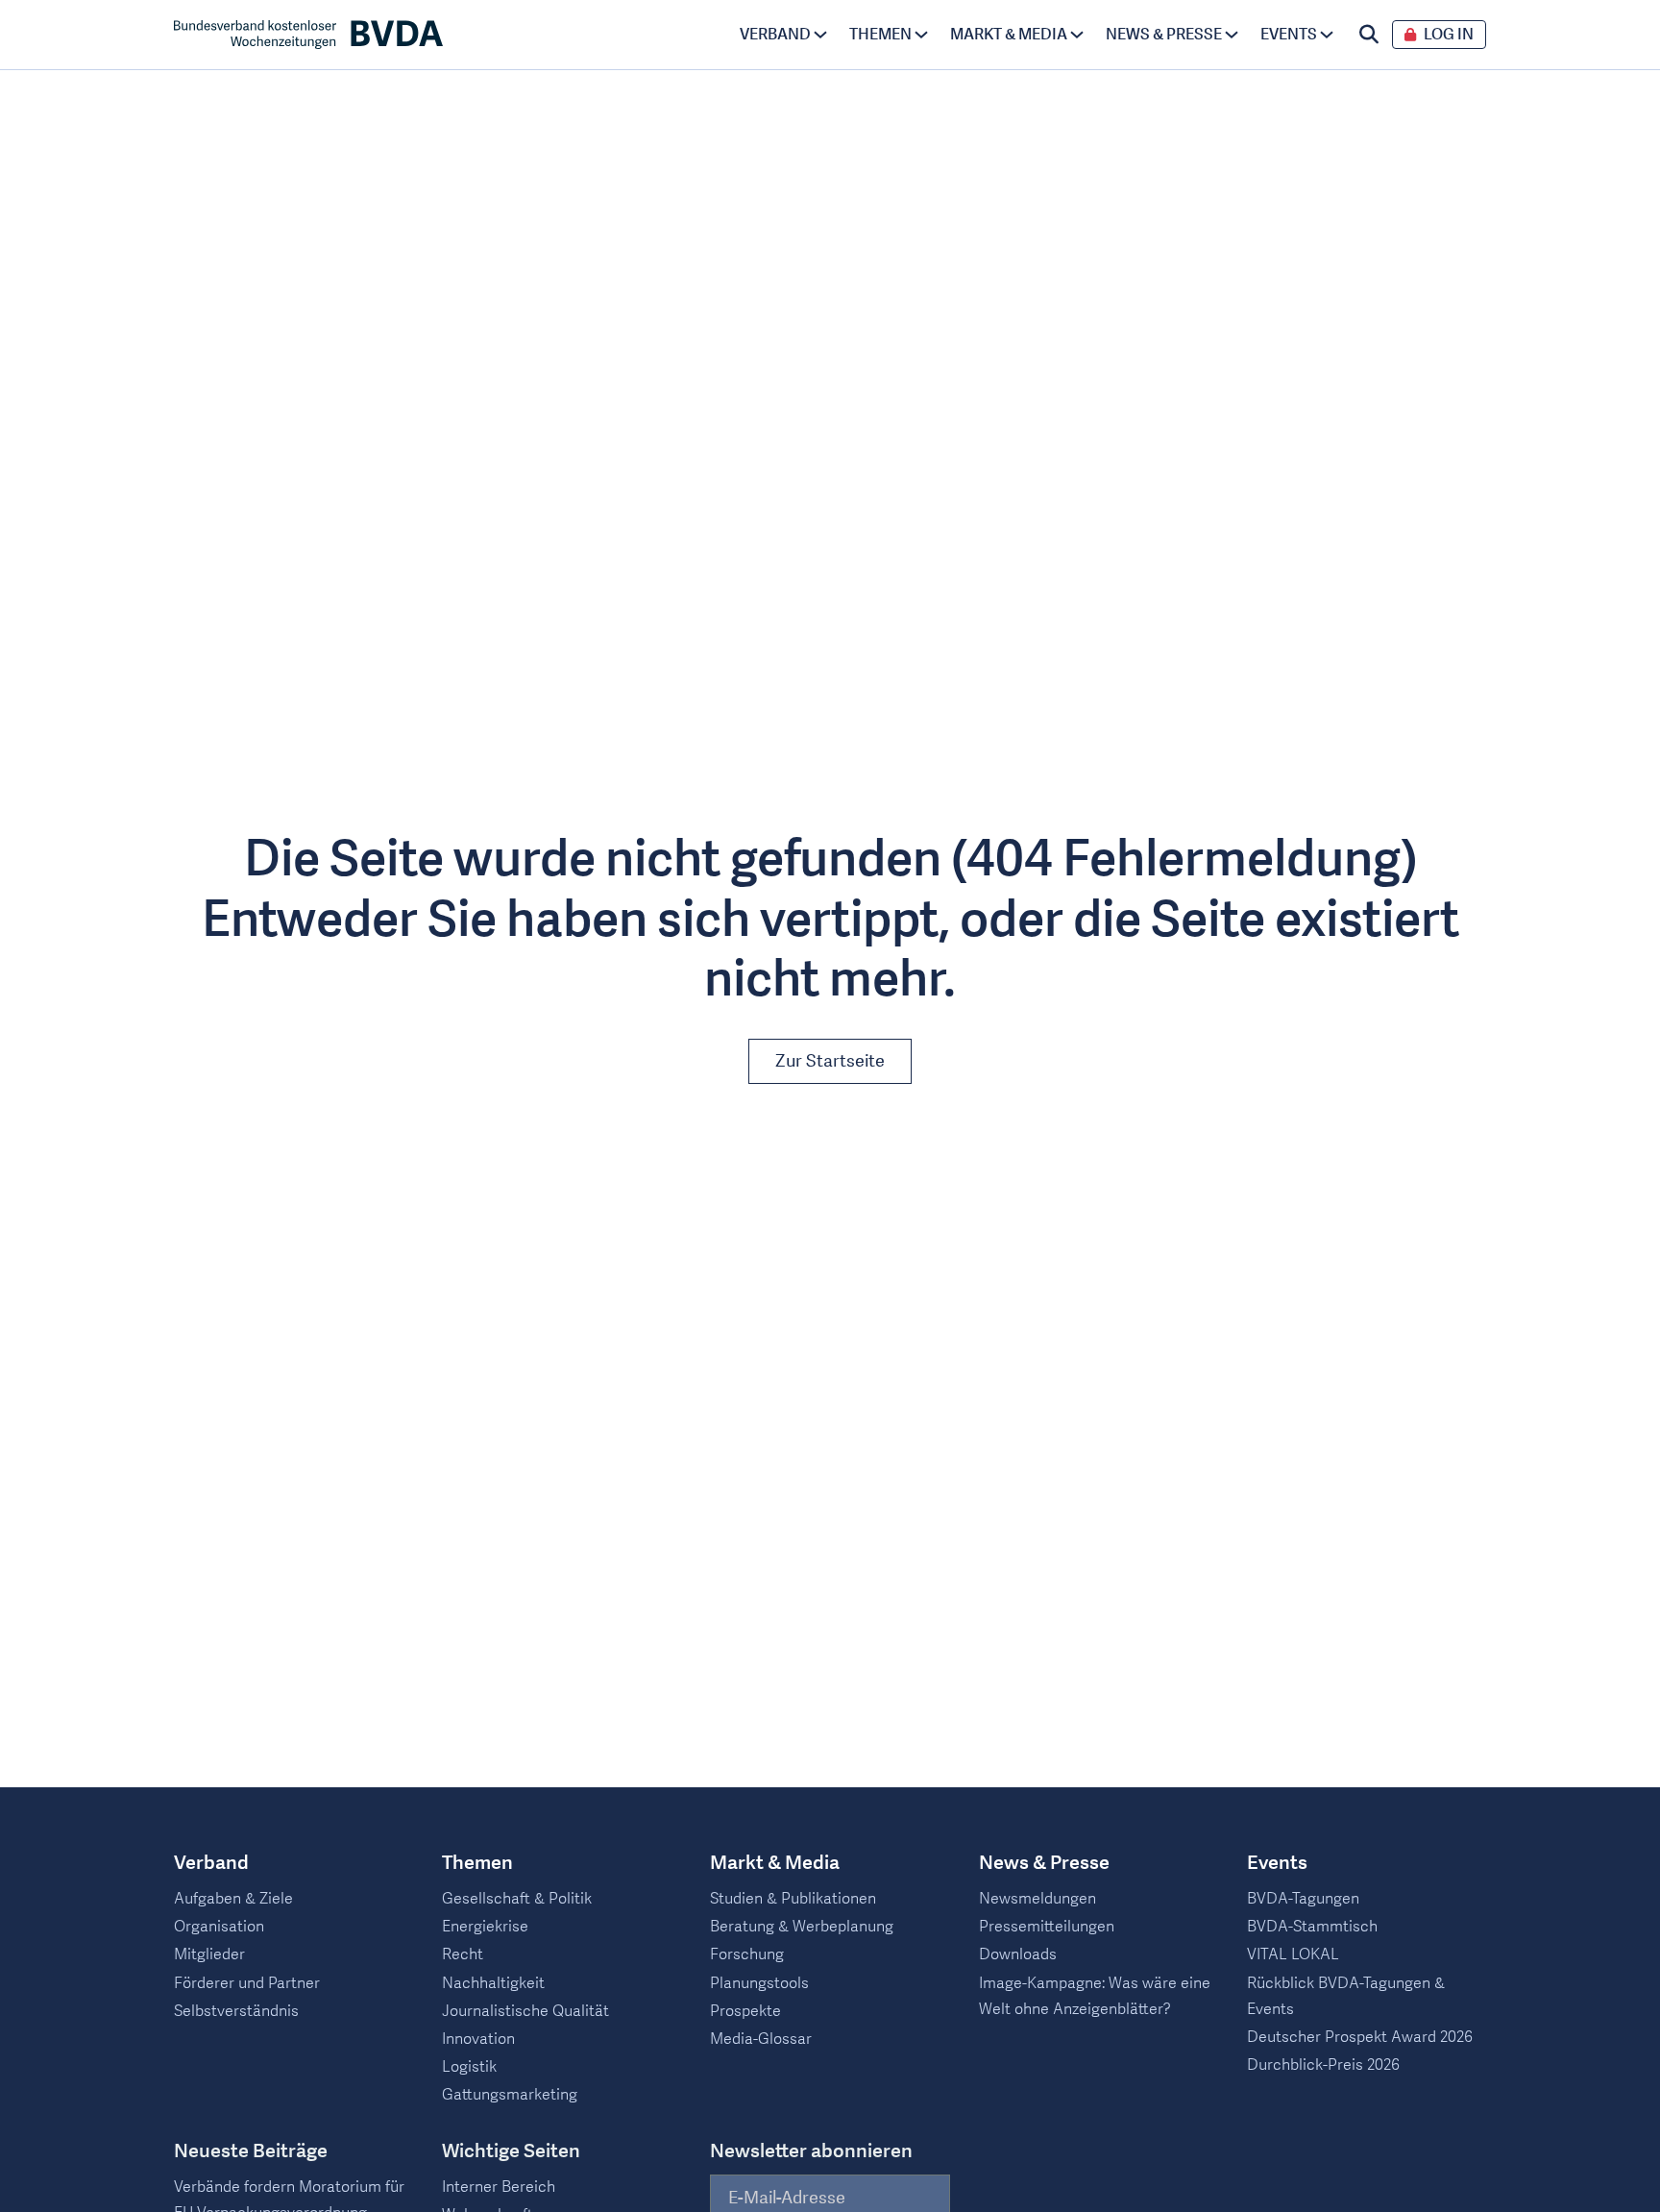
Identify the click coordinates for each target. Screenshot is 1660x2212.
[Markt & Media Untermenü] (1077, 35)
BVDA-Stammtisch (1312, 1927)
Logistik (469, 2067)
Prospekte (745, 2011)
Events (1289, 35)
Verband (775, 35)
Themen (880, 35)
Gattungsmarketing (510, 2095)
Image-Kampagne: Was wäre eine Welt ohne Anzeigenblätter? (1095, 1996)
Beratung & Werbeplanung (802, 1927)
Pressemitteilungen (1047, 1927)
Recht (463, 1954)
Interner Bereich (499, 2187)
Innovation (478, 2039)
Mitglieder (209, 1954)
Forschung (747, 1954)
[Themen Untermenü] (921, 35)
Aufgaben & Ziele (233, 1899)
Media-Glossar (761, 2039)
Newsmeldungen (1037, 1899)
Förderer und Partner (247, 1983)
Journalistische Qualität (525, 2011)
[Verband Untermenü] (820, 35)
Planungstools (759, 1983)
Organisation (219, 1927)
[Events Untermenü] (1327, 35)
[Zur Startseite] (308, 35)
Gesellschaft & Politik (517, 1899)
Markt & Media (1009, 35)
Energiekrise (485, 1927)
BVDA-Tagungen (1303, 1899)
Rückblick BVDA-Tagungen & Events (1346, 1996)
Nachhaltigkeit (493, 1983)
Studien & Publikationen (793, 1899)
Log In (1449, 35)
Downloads (1018, 1954)
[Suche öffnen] (1369, 35)
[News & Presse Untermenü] (1232, 35)
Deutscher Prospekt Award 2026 (1360, 2037)
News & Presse (1164, 35)
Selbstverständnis (236, 2011)
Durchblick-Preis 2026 (1323, 2065)
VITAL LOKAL (1293, 1954)
